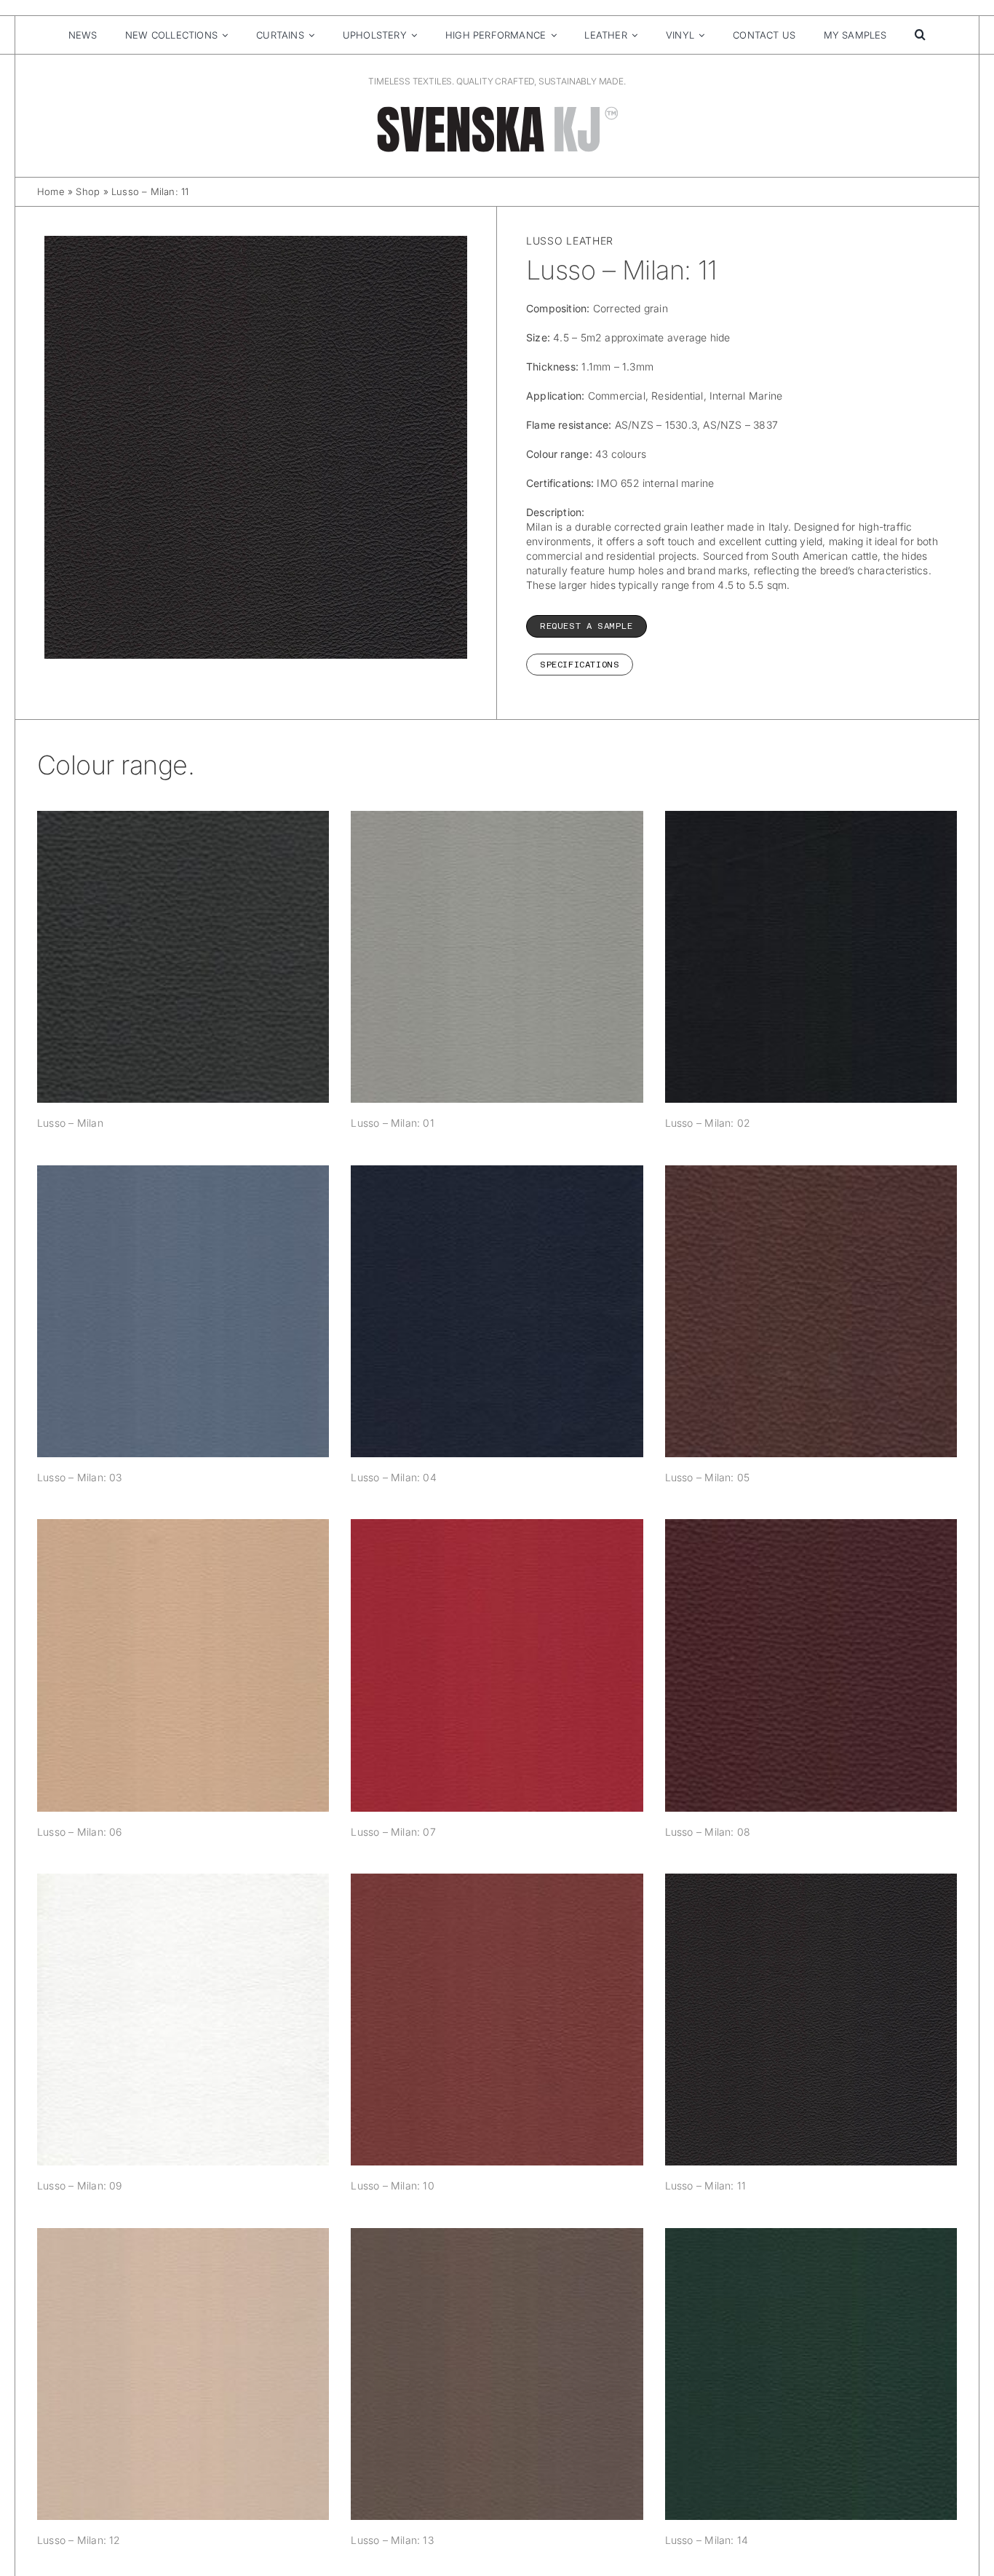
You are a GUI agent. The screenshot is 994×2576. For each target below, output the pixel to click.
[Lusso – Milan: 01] (497, 957)
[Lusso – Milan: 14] (811, 2374)
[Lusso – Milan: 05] (811, 1311)
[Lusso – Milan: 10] (497, 2020)
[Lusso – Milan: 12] (183, 2374)
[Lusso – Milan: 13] (497, 2374)
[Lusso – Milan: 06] (183, 1665)
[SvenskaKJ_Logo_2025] (497, 109)
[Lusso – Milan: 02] (811, 957)
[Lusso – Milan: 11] (811, 2020)
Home (51, 191)
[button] (920, 35)
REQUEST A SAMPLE (587, 626)
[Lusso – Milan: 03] (183, 1311)
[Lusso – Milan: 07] (497, 1665)
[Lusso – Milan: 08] (811, 1665)
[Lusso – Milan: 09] (183, 2020)
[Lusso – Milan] (183, 957)
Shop (88, 191)
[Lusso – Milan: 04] (497, 1311)
